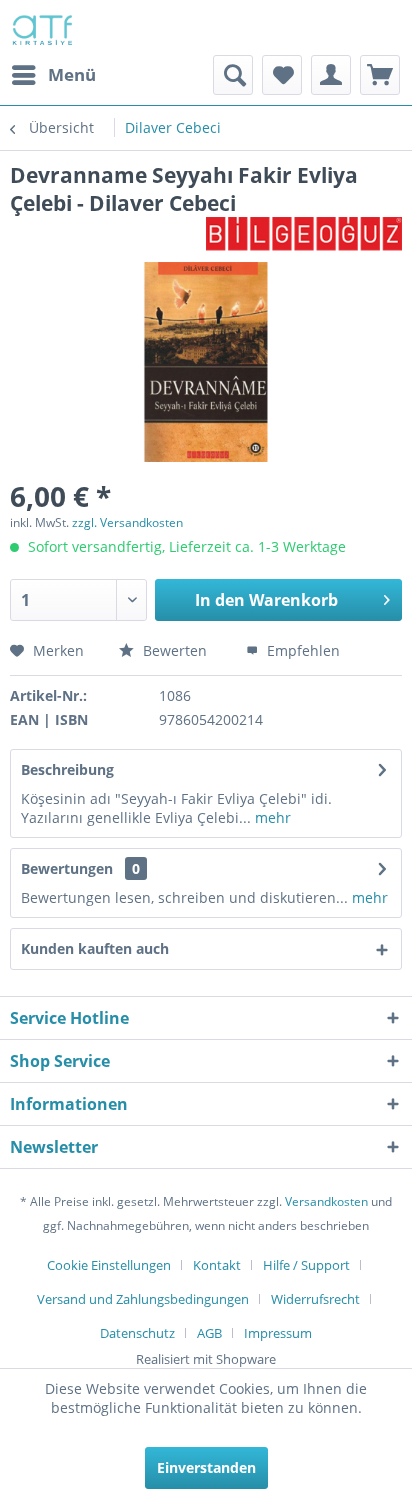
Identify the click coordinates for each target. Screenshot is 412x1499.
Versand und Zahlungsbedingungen (143, 1299)
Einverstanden (206, 1467)
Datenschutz (137, 1333)
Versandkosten (326, 1201)
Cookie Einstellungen (109, 1265)
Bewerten (175, 650)
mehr (271, 817)
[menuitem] (53, 75)
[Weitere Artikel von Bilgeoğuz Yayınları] (304, 234)
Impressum (278, 1333)
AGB (209, 1333)
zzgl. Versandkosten (127, 522)
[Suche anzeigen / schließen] (233, 75)
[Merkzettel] (282, 75)
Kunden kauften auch (95, 948)
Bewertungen (67, 868)
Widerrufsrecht (315, 1299)
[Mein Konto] (331, 75)
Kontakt (217, 1265)
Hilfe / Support (306, 1265)
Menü (72, 74)
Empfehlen (301, 650)
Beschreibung (67, 769)
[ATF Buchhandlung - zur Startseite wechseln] (41, 27)
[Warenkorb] (380, 75)
